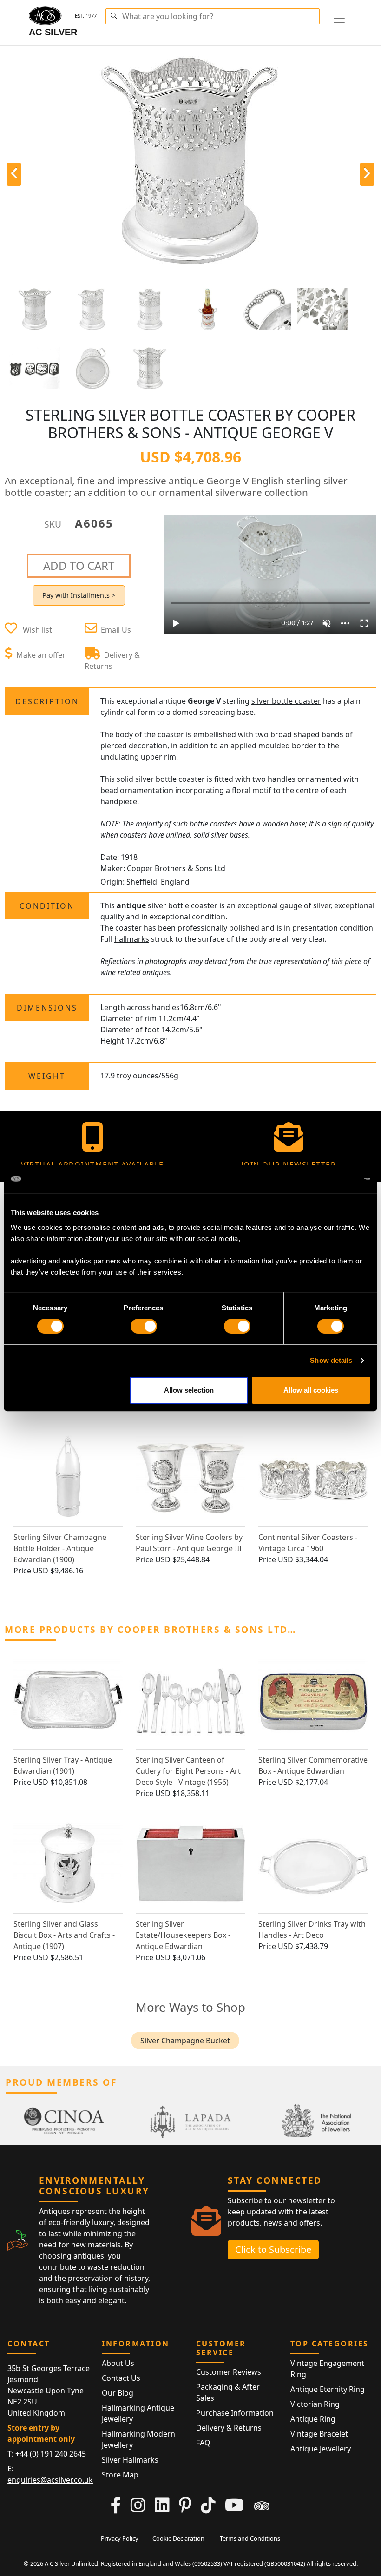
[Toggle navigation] (339, 22)
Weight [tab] (47, 1076)
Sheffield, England (158, 882)
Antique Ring (313, 2419)
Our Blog (118, 2393)
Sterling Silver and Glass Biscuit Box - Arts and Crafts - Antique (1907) (64, 1935)
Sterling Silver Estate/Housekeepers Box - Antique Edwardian (183, 1935)
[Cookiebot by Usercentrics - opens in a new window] (330, 1179)
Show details (331, 1360)
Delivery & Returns (229, 2428)
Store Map (120, 2475)
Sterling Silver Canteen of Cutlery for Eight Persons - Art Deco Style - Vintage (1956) (188, 1771)
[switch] (144, 1326)
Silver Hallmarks (130, 2460)
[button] (113, 14)
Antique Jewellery (321, 2449)
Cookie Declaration (178, 2538)
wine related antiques (135, 972)
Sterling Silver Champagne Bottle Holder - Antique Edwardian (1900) (60, 1548)
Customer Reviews (229, 2372)
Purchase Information (235, 2413)
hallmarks (132, 939)
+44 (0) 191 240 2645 (51, 2454)
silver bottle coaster (286, 701)
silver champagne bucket (185, 2041)
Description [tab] (47, 701)
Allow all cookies (311, 1390)
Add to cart (79, 565)
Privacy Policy (120, 2538)
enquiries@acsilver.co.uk (50, 2480)
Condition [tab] (47, 906)
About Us (118, 2363)
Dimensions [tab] (47, 1008)
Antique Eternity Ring (328, 2389)
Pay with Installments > (79, 595)
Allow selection (189, 1390)
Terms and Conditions (250, 2538)
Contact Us (121, 2378)
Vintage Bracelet (319, 2434)
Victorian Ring (315, 2404)
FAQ (203, 2443)
